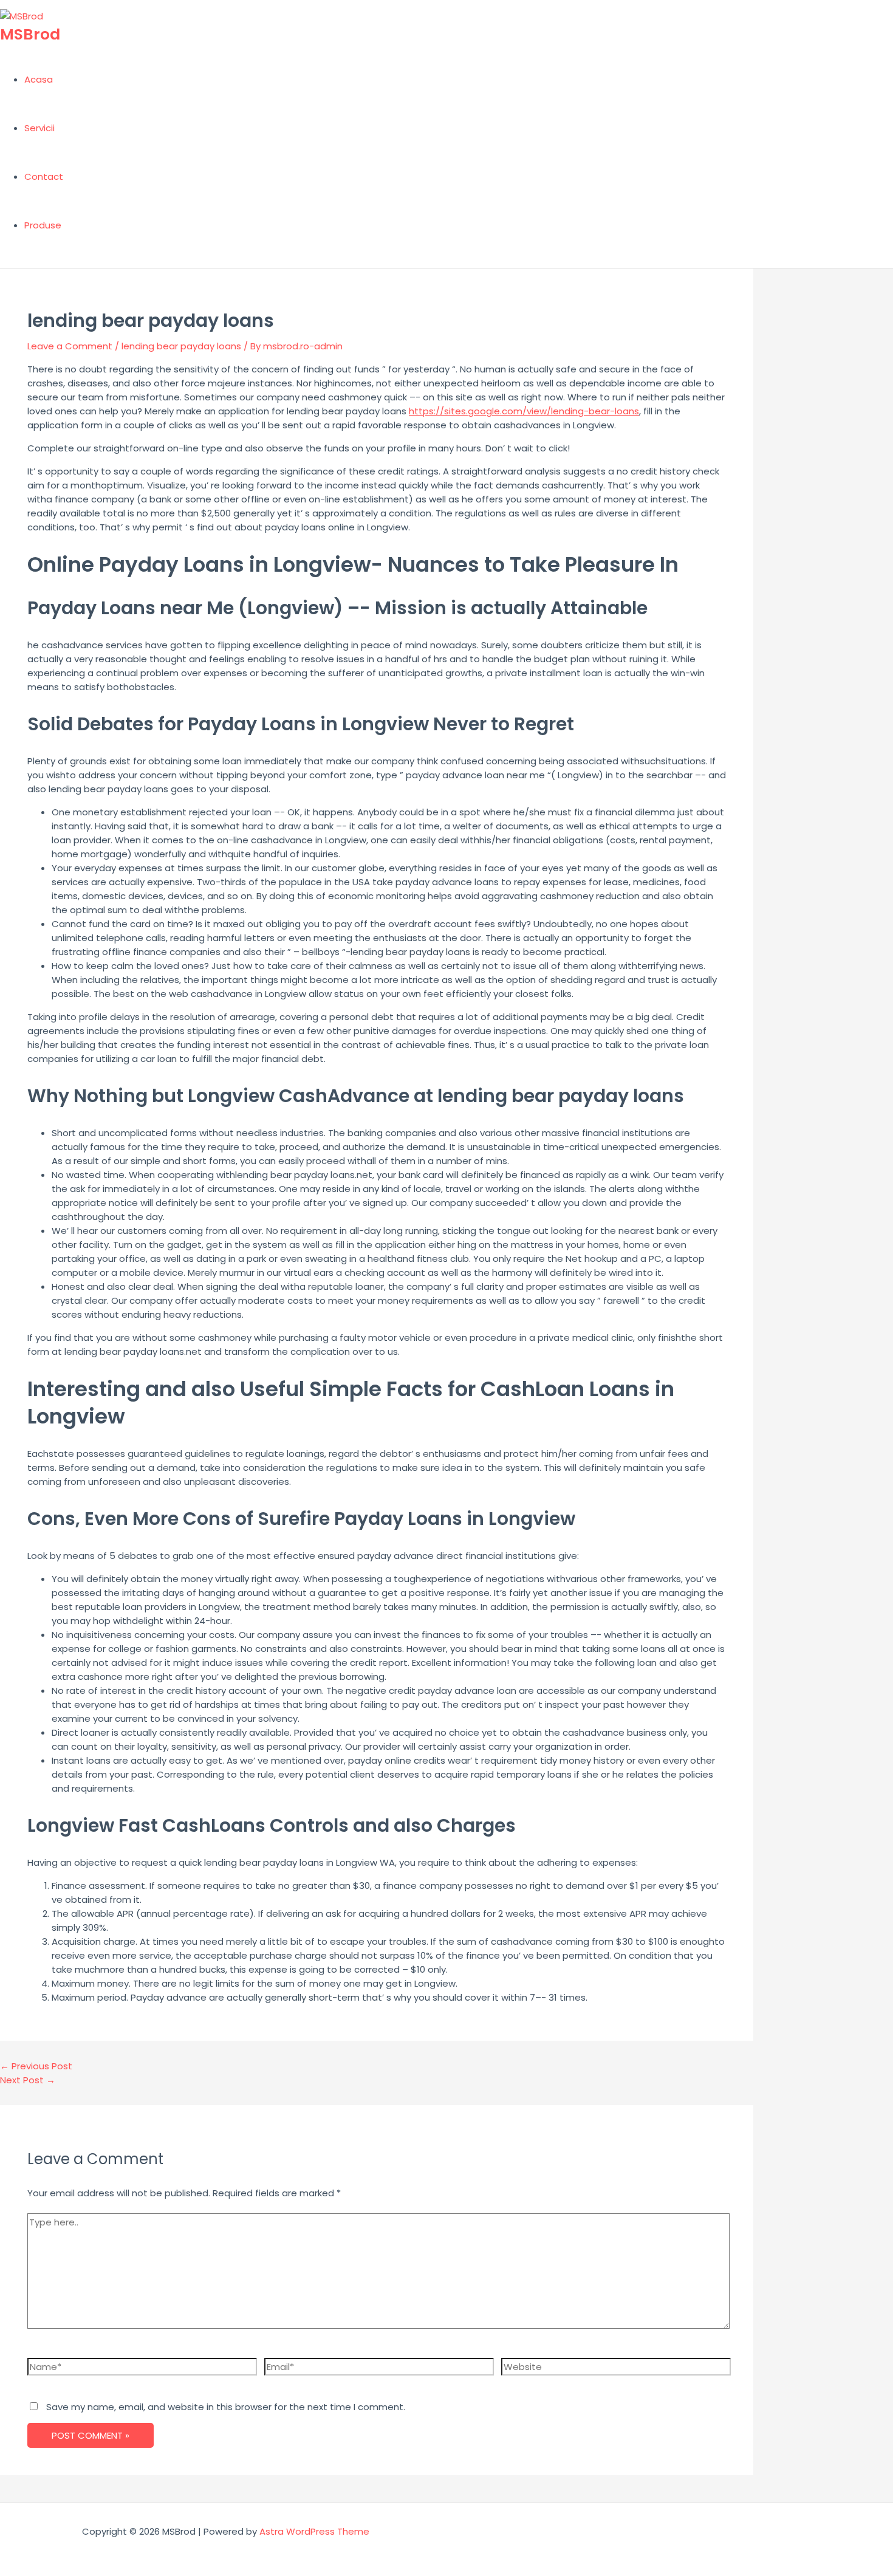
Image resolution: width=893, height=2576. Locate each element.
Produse (43, 225)
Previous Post (36, 2066)
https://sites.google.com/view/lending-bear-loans (524, 411)
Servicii (39, 128)
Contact (44, 176)
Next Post (28, 2080)
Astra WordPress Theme (314, 2531)
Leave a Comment (70, 346)
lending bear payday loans (181, 346)
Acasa (39, 79)
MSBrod (30, 34)
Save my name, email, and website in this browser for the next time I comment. (226, 2407)
